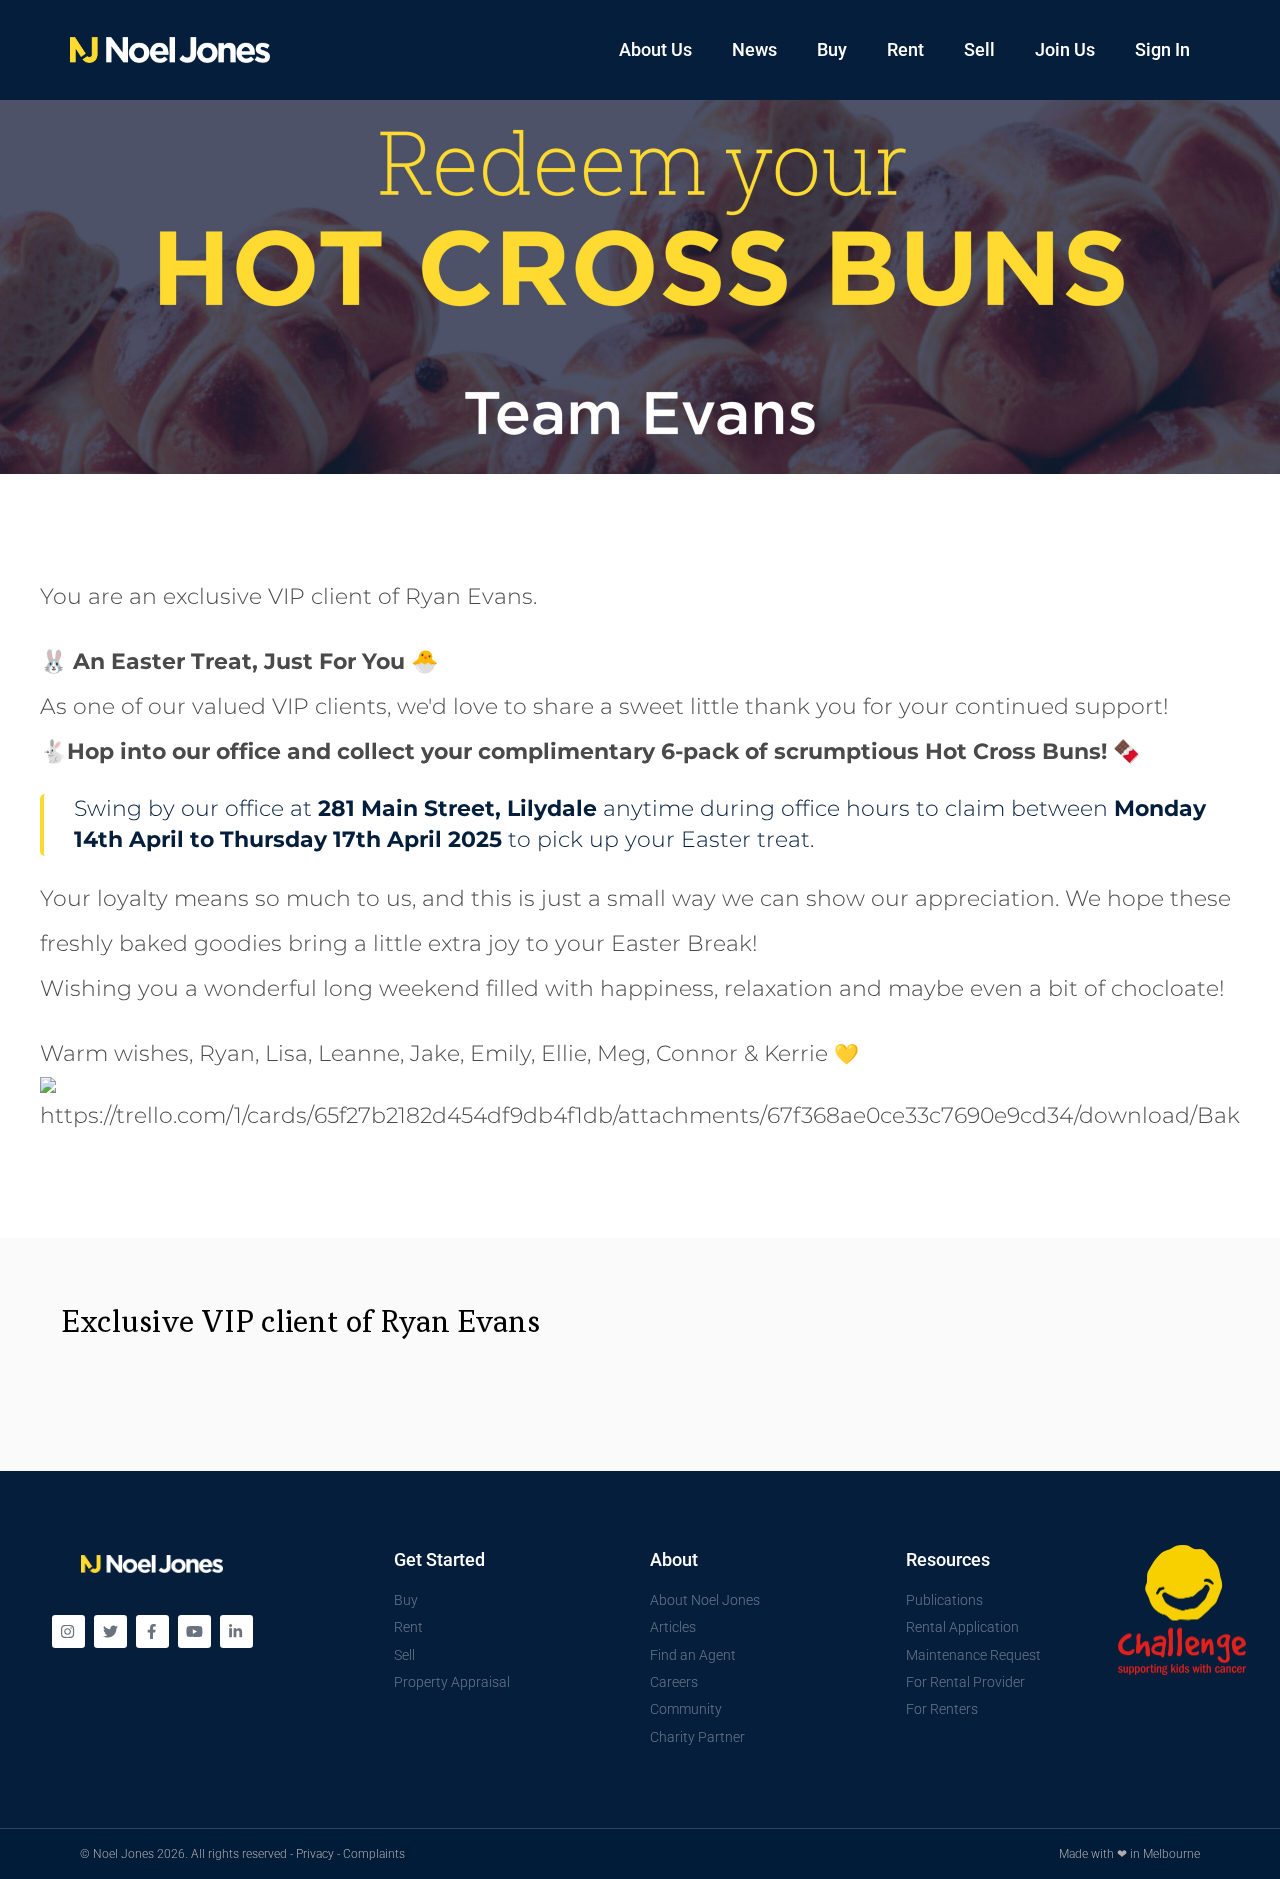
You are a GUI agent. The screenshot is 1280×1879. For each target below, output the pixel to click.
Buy (832, 49)
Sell (979, 49)
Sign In (1162, 49)
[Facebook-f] (152, 1631)
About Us (655, 49)
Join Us (1065, 49)
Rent (905, 49)
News (754, 49)
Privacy (315, 1854)
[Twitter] (110, 1631)
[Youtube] (194, 1631)
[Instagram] (68, 1631)
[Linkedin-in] (236, 1631)
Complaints (374, 1854)
